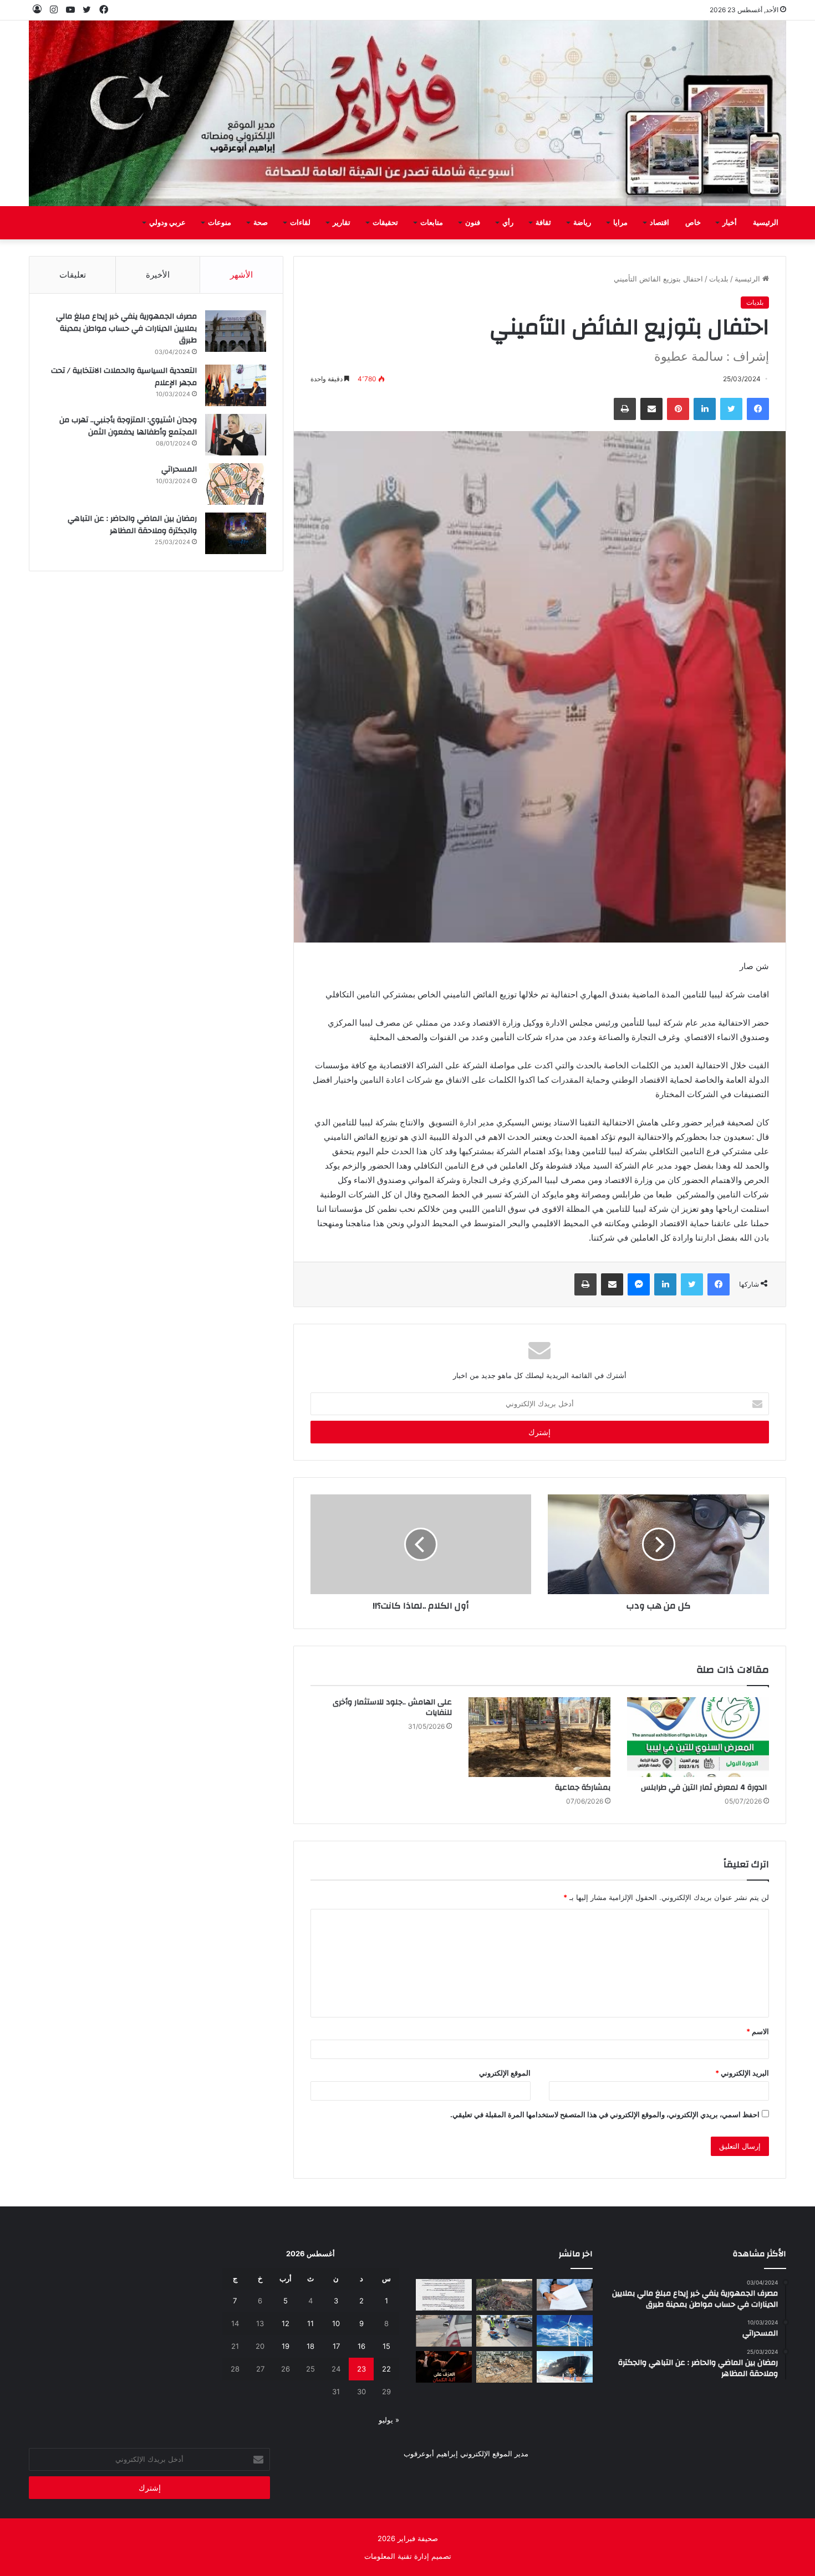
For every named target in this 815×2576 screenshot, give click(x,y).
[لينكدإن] (705, 409)
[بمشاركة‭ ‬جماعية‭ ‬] (539, 1737)
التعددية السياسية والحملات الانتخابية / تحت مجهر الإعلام (124, 377)
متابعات (432, 223)
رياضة (582, 223)
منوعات (220, 223)
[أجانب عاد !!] (504, 2295)
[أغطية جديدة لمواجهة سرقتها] (504, 2331)
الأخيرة (158, 275)
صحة (261, 223)
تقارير (342, 223)
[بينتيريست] (678, 409)
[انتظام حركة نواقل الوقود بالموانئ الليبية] (565, 2367)
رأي (508, 223)
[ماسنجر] (639, 1284)
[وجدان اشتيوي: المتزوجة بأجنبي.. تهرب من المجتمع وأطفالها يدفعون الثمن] (236, 435)
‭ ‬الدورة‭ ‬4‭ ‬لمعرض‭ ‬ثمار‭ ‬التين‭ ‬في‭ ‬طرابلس (705, 1788)
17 (336, 2346)
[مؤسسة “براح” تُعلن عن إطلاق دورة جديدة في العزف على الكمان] (444, 2367)
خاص (693, 223)
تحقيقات (385, 223)
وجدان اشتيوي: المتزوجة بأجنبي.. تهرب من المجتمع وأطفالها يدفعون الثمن (128, 426)
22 (386, 2369)
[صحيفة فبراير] (408, 113)
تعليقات (73, 275)
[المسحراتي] (236, 484)
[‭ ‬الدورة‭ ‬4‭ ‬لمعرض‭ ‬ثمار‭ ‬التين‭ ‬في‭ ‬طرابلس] (698, 1737)
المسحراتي (179, 469)
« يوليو (389, 2420)
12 (286, 2323)
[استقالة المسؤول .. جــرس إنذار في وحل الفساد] (565, 2295)
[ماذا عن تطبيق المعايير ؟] (444, 2295)
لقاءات (300, 223)
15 (386, 2346)
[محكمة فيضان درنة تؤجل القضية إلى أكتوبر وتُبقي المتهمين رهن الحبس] (504, 2367)
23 (361, 2369)
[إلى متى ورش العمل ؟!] (565, 2331)
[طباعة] (625, 409)
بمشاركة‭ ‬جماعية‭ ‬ (582, 1788)
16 (361, 2346)
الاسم (758, 2031)
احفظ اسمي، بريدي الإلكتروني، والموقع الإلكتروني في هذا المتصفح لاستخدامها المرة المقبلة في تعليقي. (605, 2114)
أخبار (730, 223)
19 (286, 2346)
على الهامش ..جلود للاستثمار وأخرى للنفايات (392, 1707)
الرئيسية (766, 223)
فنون (473, 223)
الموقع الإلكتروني (505, 2073)
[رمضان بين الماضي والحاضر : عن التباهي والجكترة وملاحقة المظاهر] (236, 533)
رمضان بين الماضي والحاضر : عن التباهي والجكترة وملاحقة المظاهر (132, 525)
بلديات (719, 279)
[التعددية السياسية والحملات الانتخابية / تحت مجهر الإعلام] (236, 385)
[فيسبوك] (758, 409)
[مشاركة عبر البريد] (651, 409)
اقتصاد (659, 223)
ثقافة (543, 223)
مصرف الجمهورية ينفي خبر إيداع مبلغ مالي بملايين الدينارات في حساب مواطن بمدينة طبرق (126, 328)
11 (310, 2323)
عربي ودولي (167, 223)
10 (336, 2323)
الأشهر (241, 275)
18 (310, 2346)
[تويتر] (731, 409)
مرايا (620, 223)
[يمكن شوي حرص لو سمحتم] (444, 2331)
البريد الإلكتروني (742, 2073)
